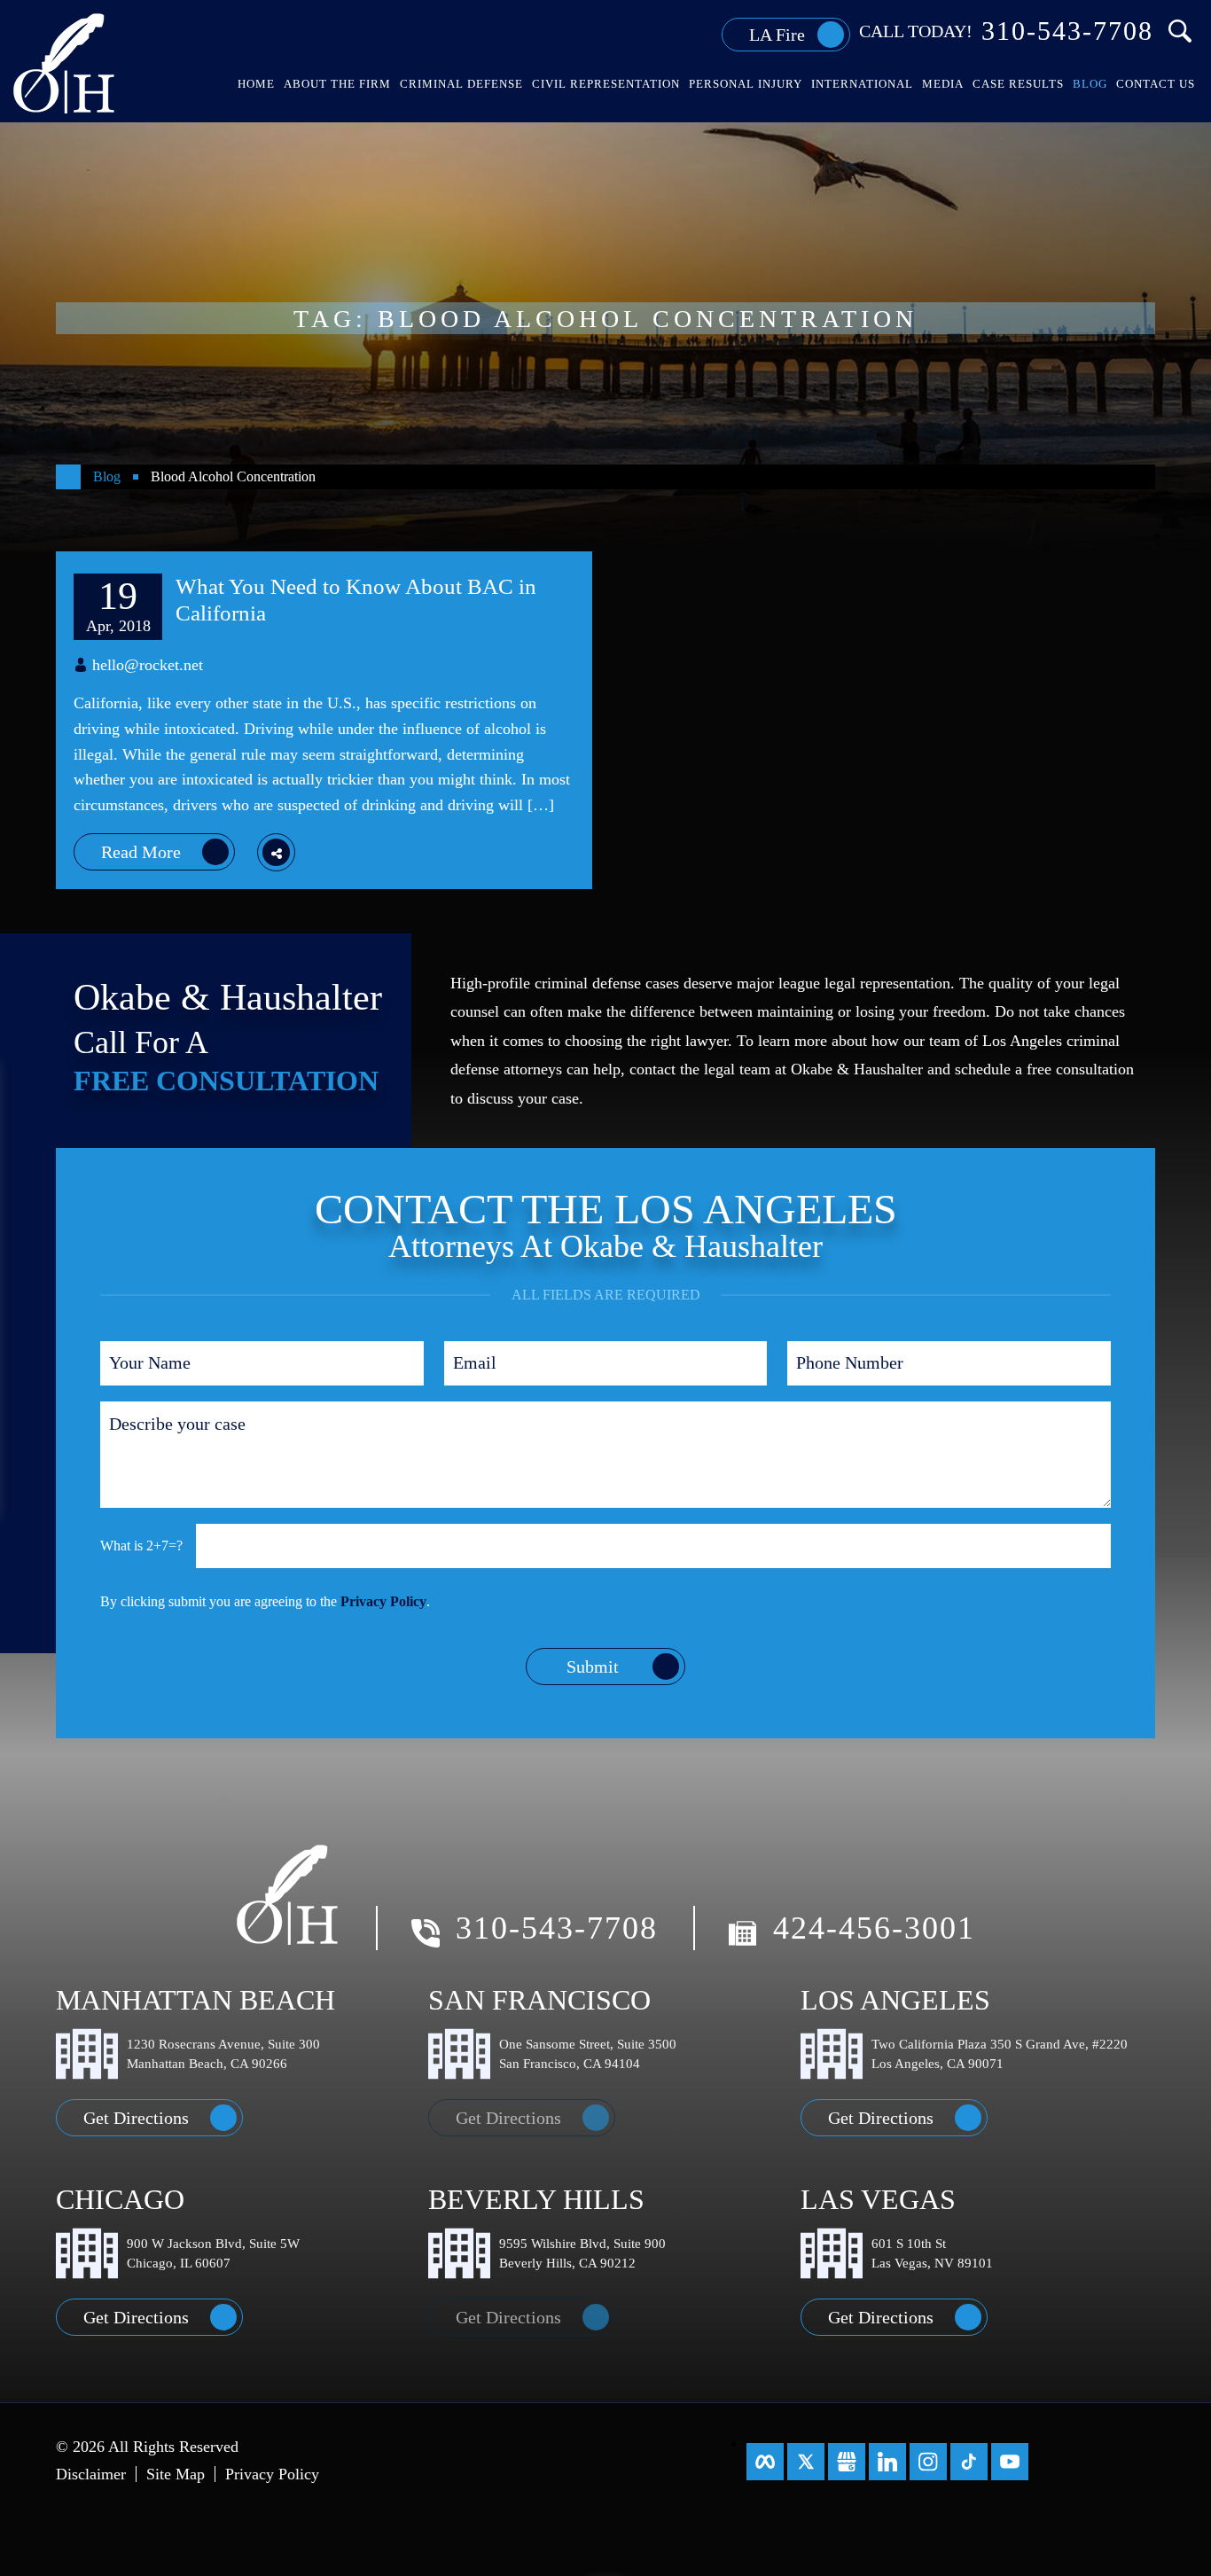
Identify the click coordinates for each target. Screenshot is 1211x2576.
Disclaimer (91, 2474)
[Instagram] (928, 2462)
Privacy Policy (383, 1601)
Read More (141, 852)
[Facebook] (765, 2462)
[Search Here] (1180, 31)
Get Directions (136, 2118)
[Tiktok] (969, 2462)
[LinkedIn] (887, 2462)
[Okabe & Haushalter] (65, 62)
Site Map (176, 2474)
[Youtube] (1010, 2462)
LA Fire (777, 35)
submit (593, 1667)
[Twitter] (806, 2462)
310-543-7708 (1067, 31)
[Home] (68, 477)
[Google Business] (847, 2462)
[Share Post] (276, 852)
